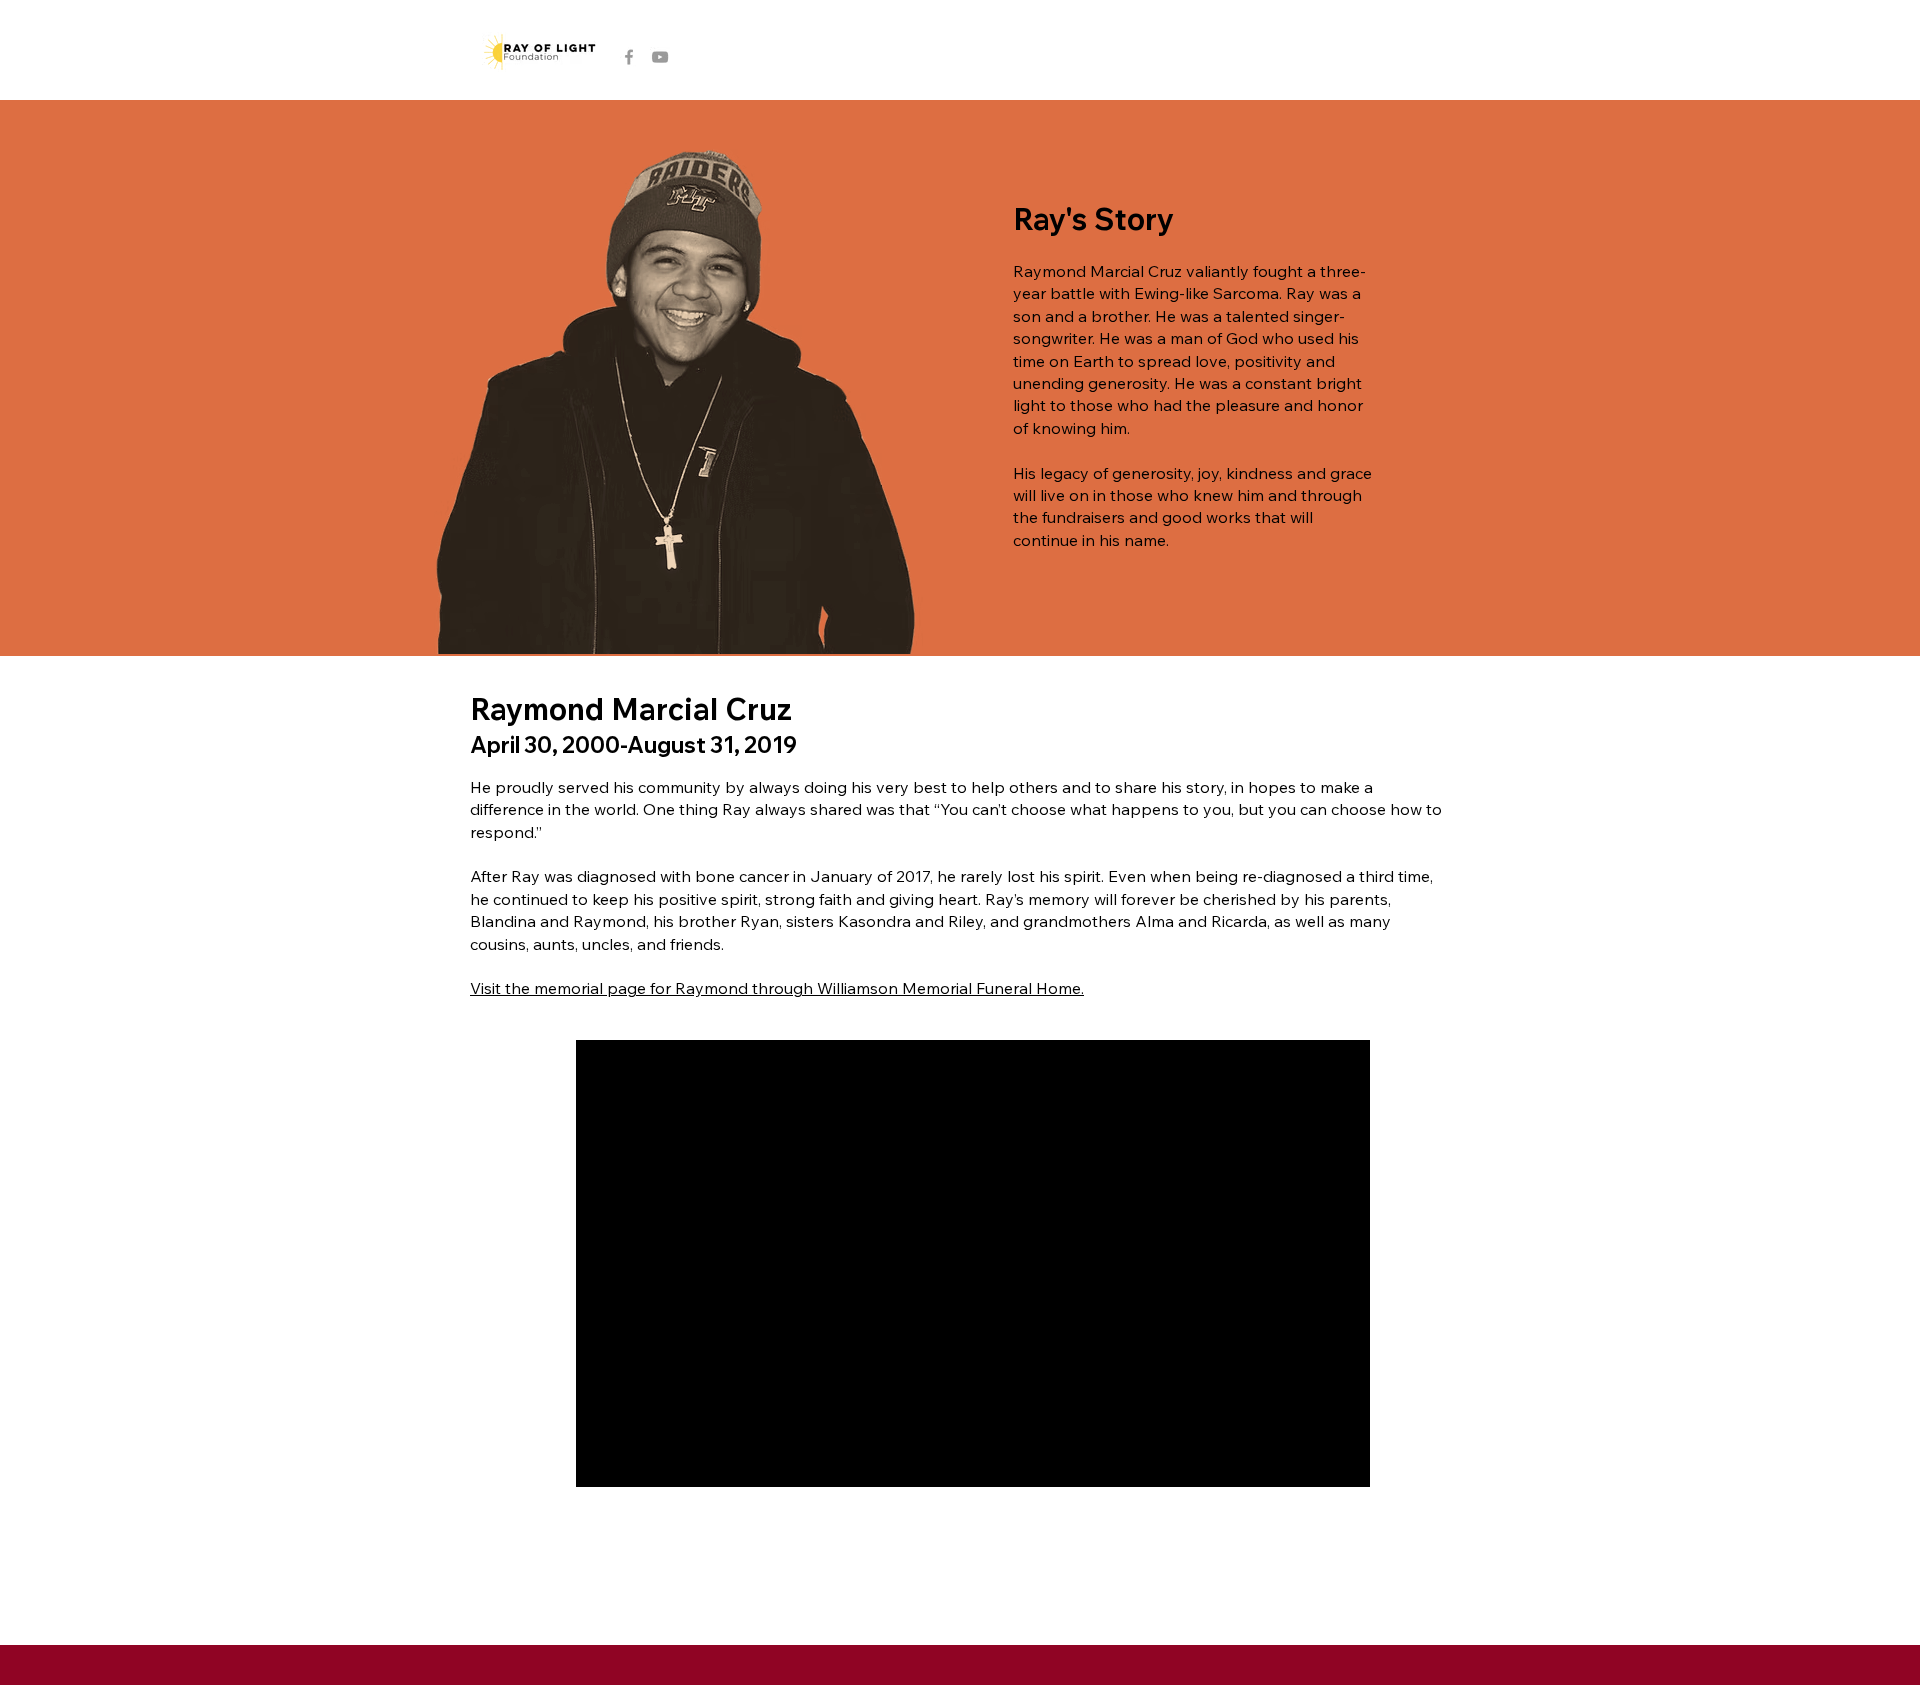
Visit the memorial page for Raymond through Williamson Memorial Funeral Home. (777, 988)
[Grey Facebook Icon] (629, 57)
